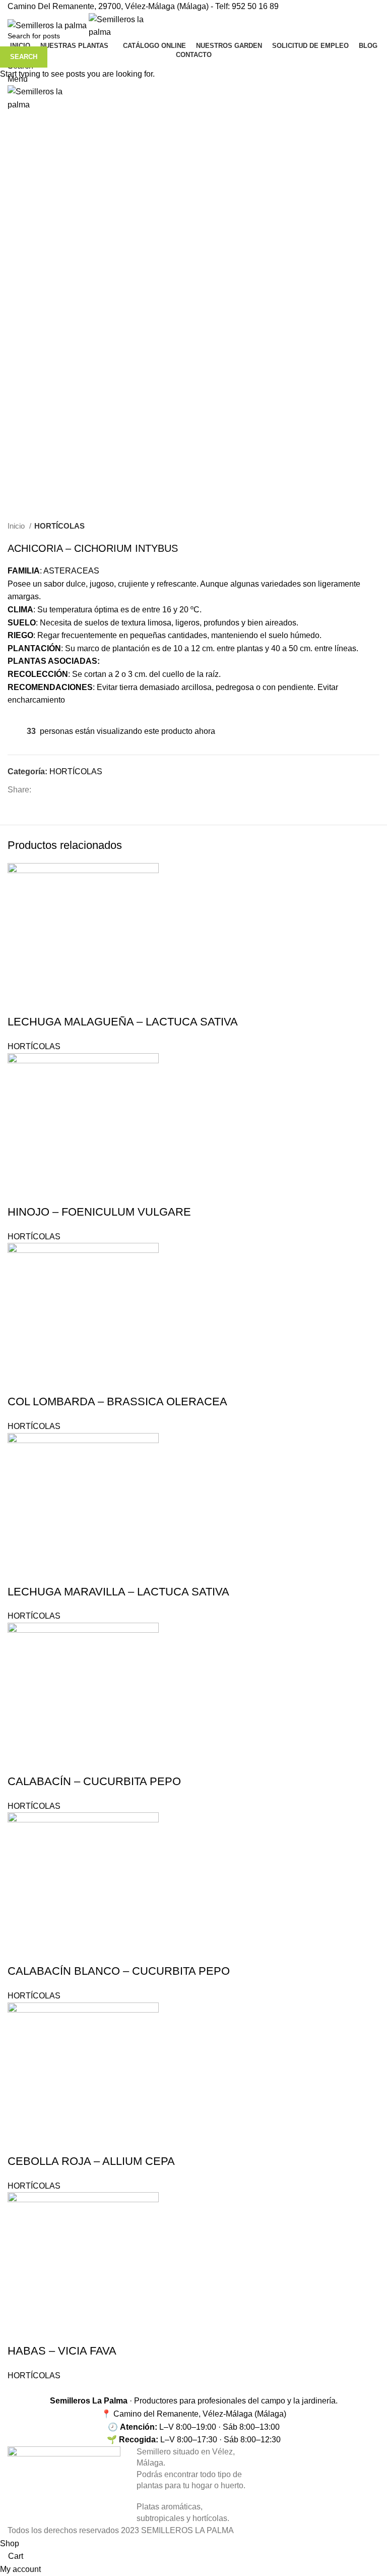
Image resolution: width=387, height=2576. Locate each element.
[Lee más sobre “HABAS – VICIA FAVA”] (10, 2372)
